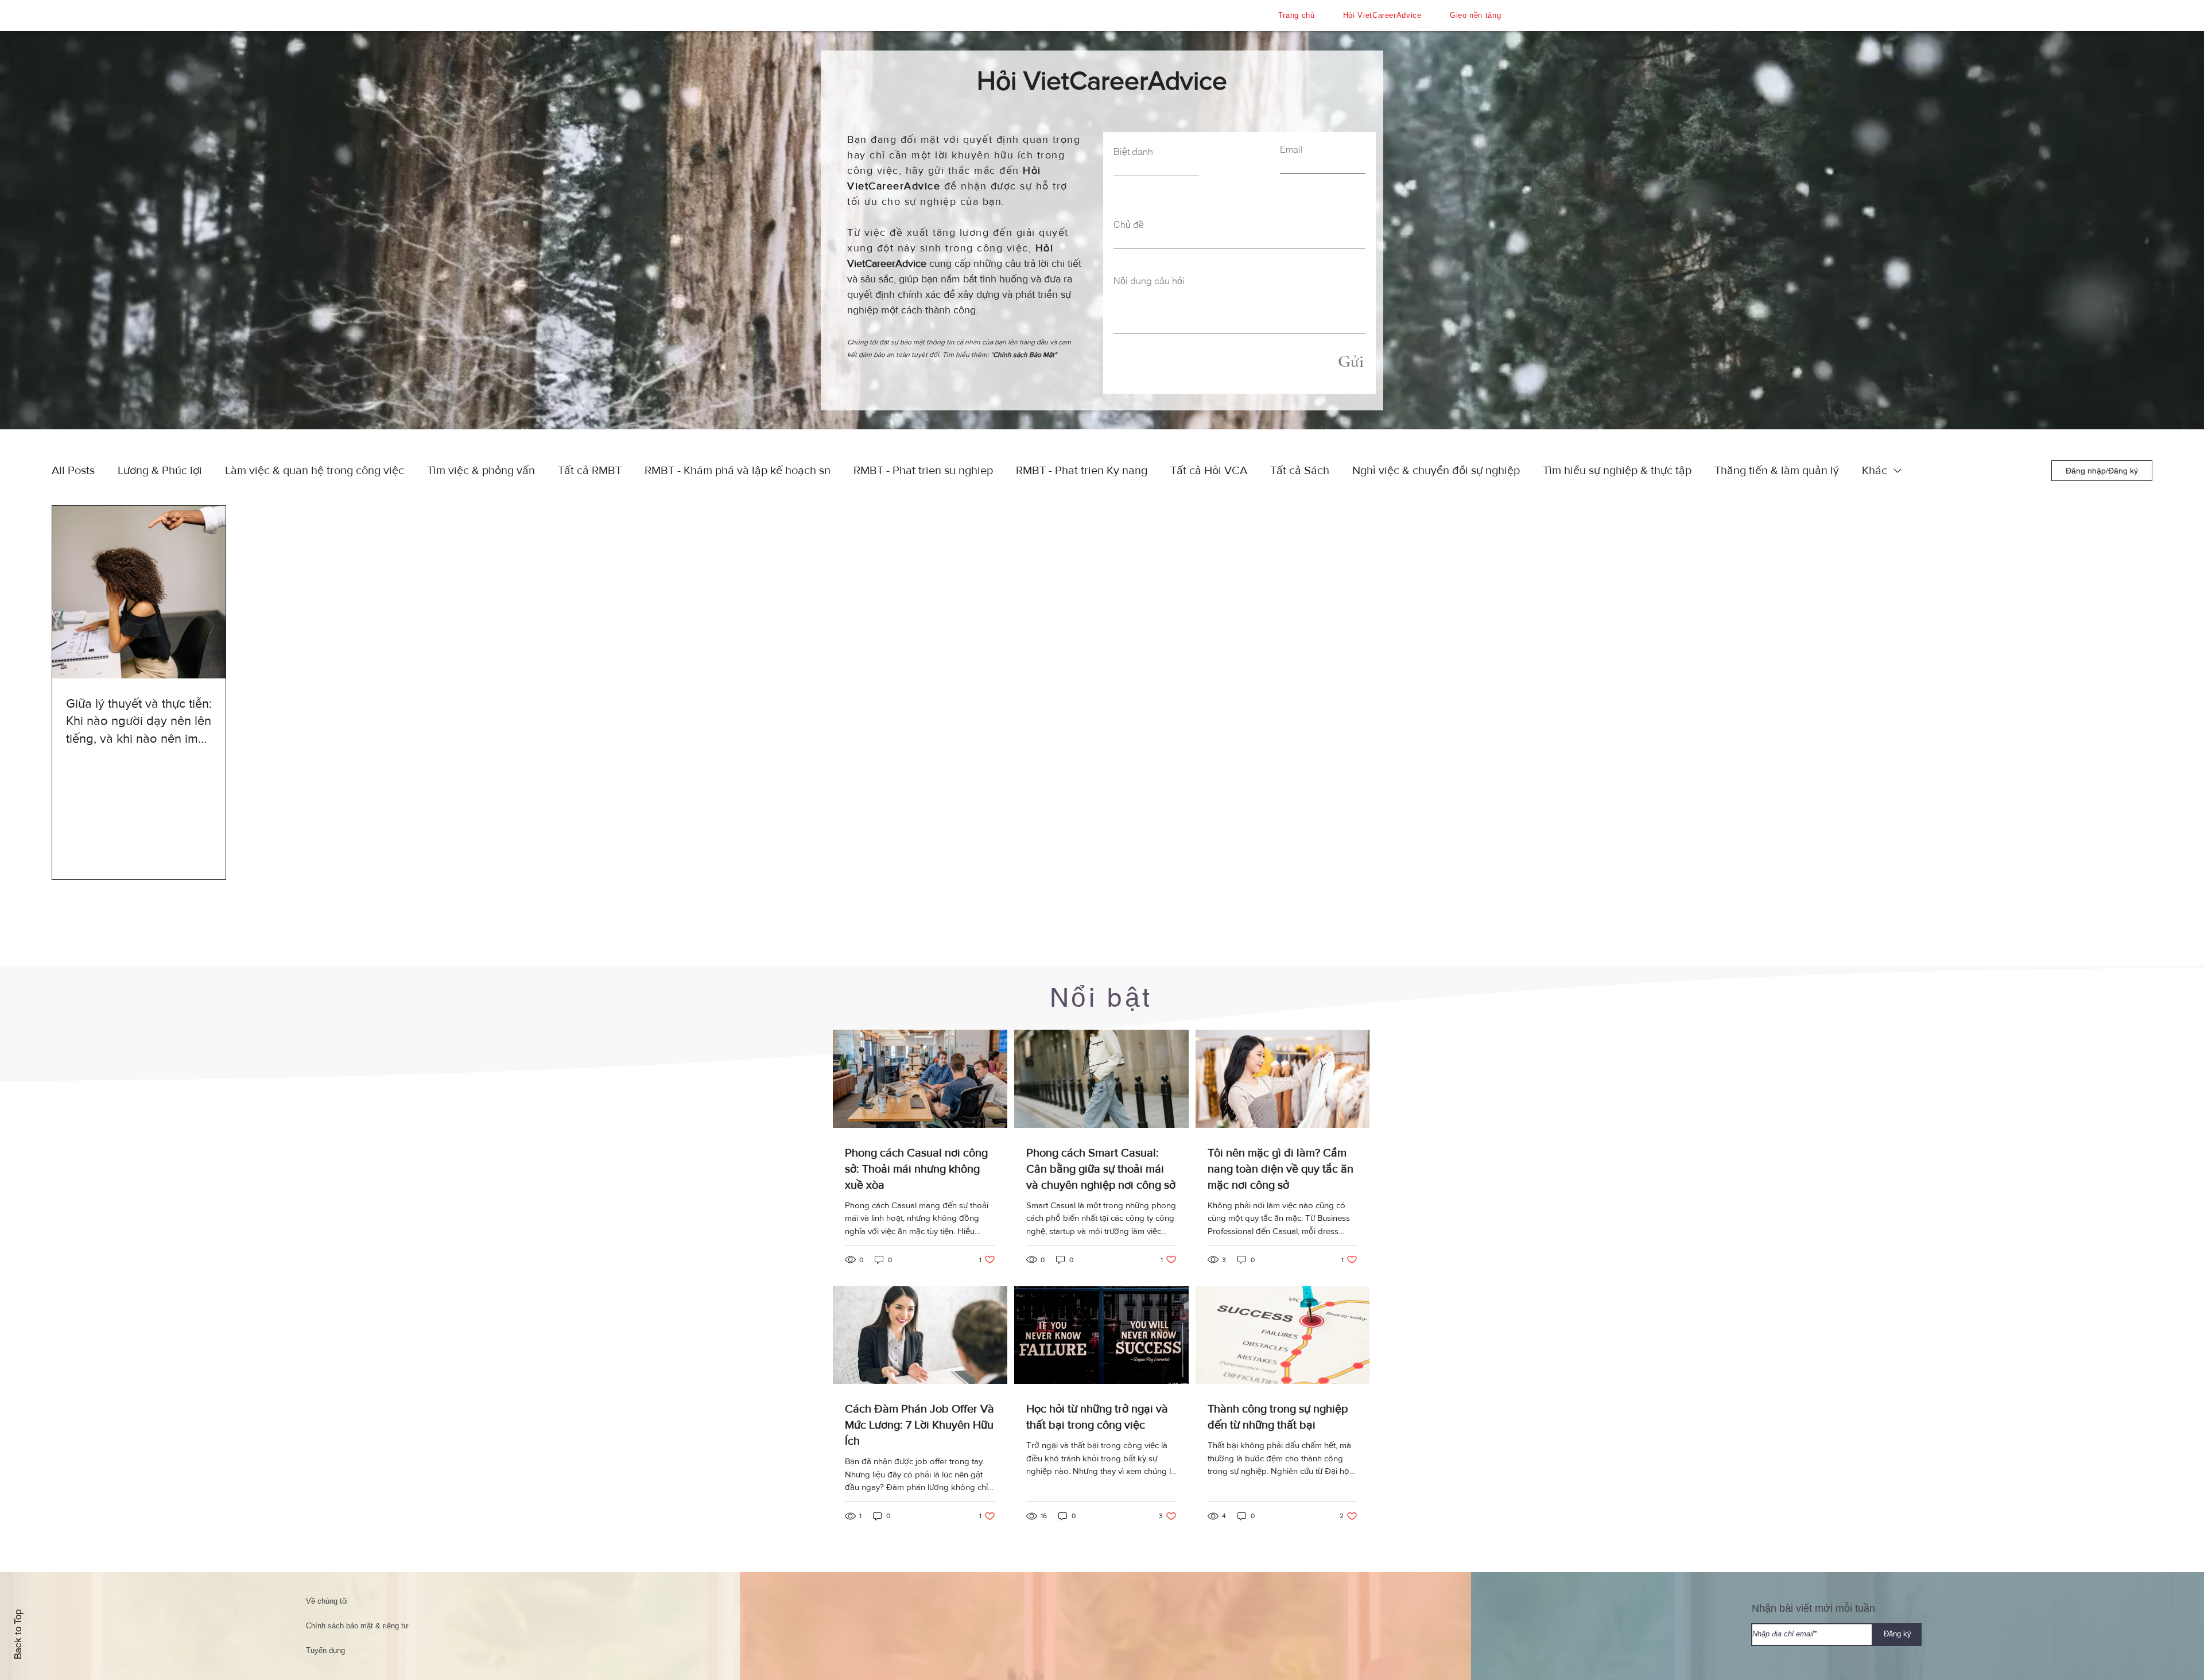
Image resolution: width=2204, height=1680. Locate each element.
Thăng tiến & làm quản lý (1777, 470)
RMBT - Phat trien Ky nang (1082, 470)
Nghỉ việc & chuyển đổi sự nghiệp (1436, 470)
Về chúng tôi (327, 1601)
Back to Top (18, 1634)
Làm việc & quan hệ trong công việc (315, 470)
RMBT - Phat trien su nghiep (923, 470)
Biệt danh (1133, 152)
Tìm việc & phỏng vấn (481, 470)
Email (1291, 149)
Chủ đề (1129, 224)
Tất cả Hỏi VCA (1209, 470)
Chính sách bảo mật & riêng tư (357, 1626)
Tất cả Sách (1300, 470)
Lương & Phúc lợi (160, 470)
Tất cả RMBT (590, 470)
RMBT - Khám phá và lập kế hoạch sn (738, 470)
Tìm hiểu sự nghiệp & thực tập (1617, 470)
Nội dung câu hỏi (1149, 281)
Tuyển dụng (325, 1650)
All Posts (73, 470)
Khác (1875, 470)
